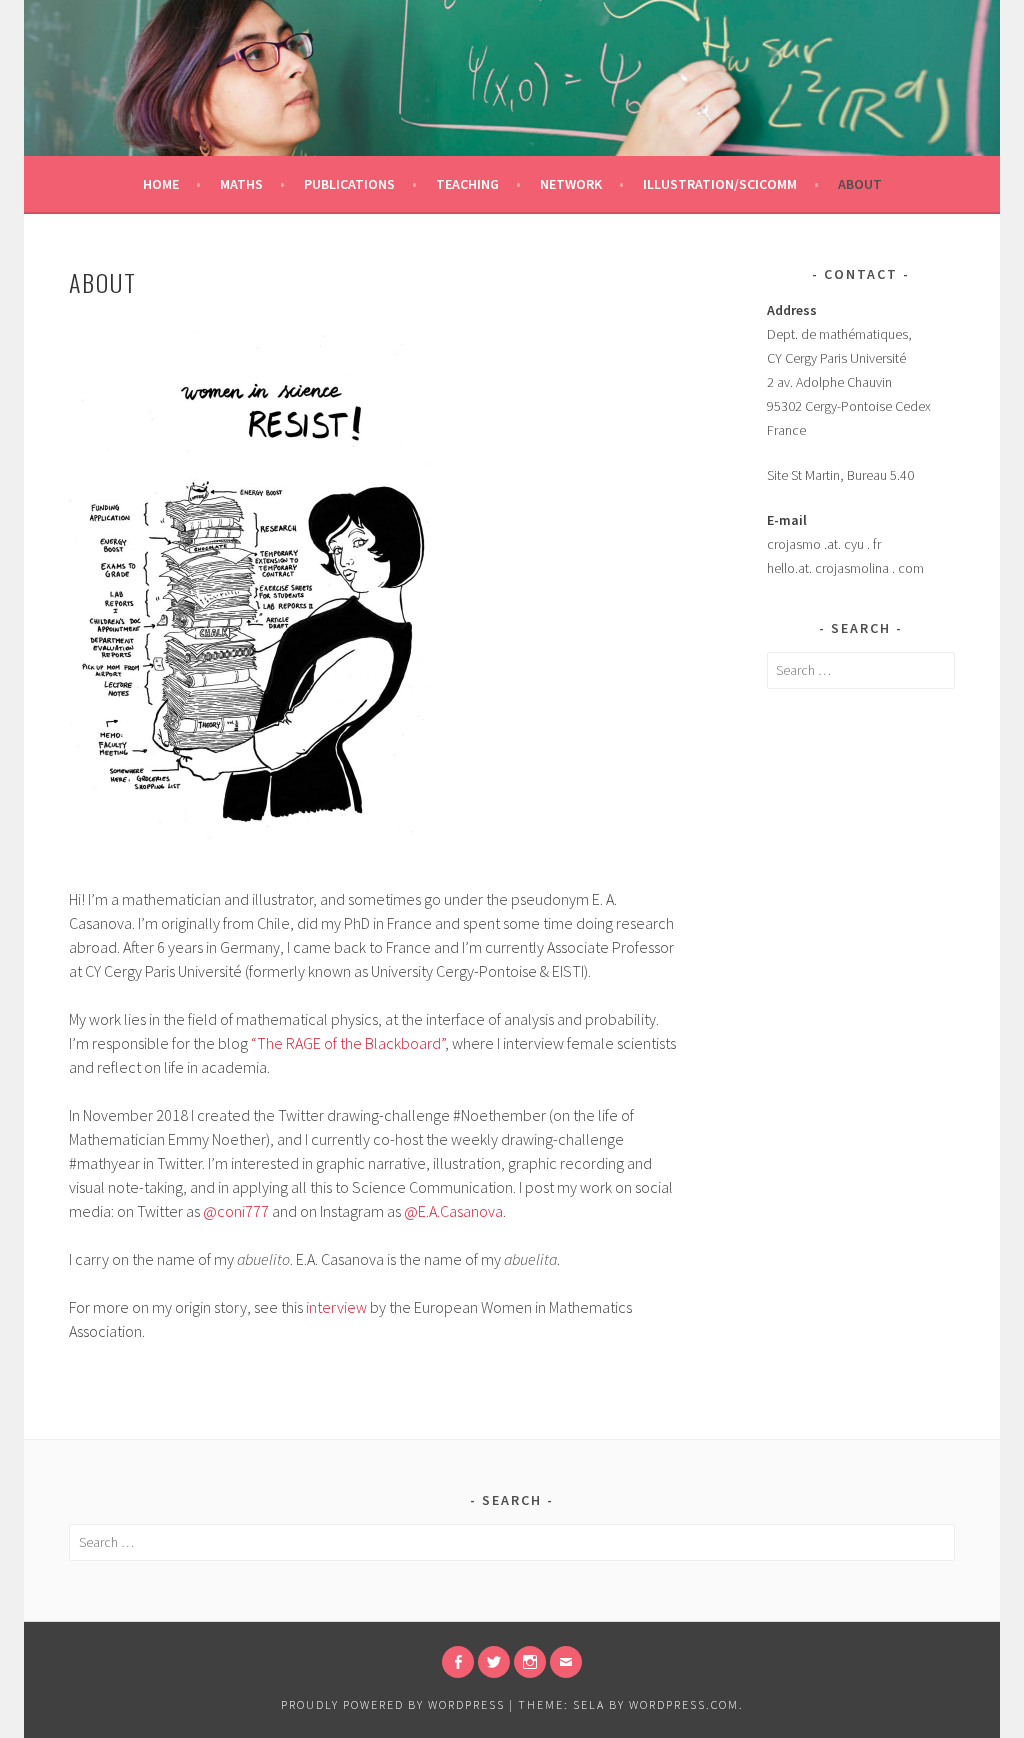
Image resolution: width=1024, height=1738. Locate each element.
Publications (349, 184)
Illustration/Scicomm (720, 184)
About (860, 184)
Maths (241, 184)
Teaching (467, 184)
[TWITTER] (494, 1662)
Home (161, 184)
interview (336, 1307)
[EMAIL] (566, 1662)
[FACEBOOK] (458, 1662)
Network (571, 184)
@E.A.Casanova (453, 1211)
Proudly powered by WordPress (393, 1704)
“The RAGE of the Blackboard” (348, 1043)
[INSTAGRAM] (530, 1662)
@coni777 (236, 1211)
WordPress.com (684, 1704)
